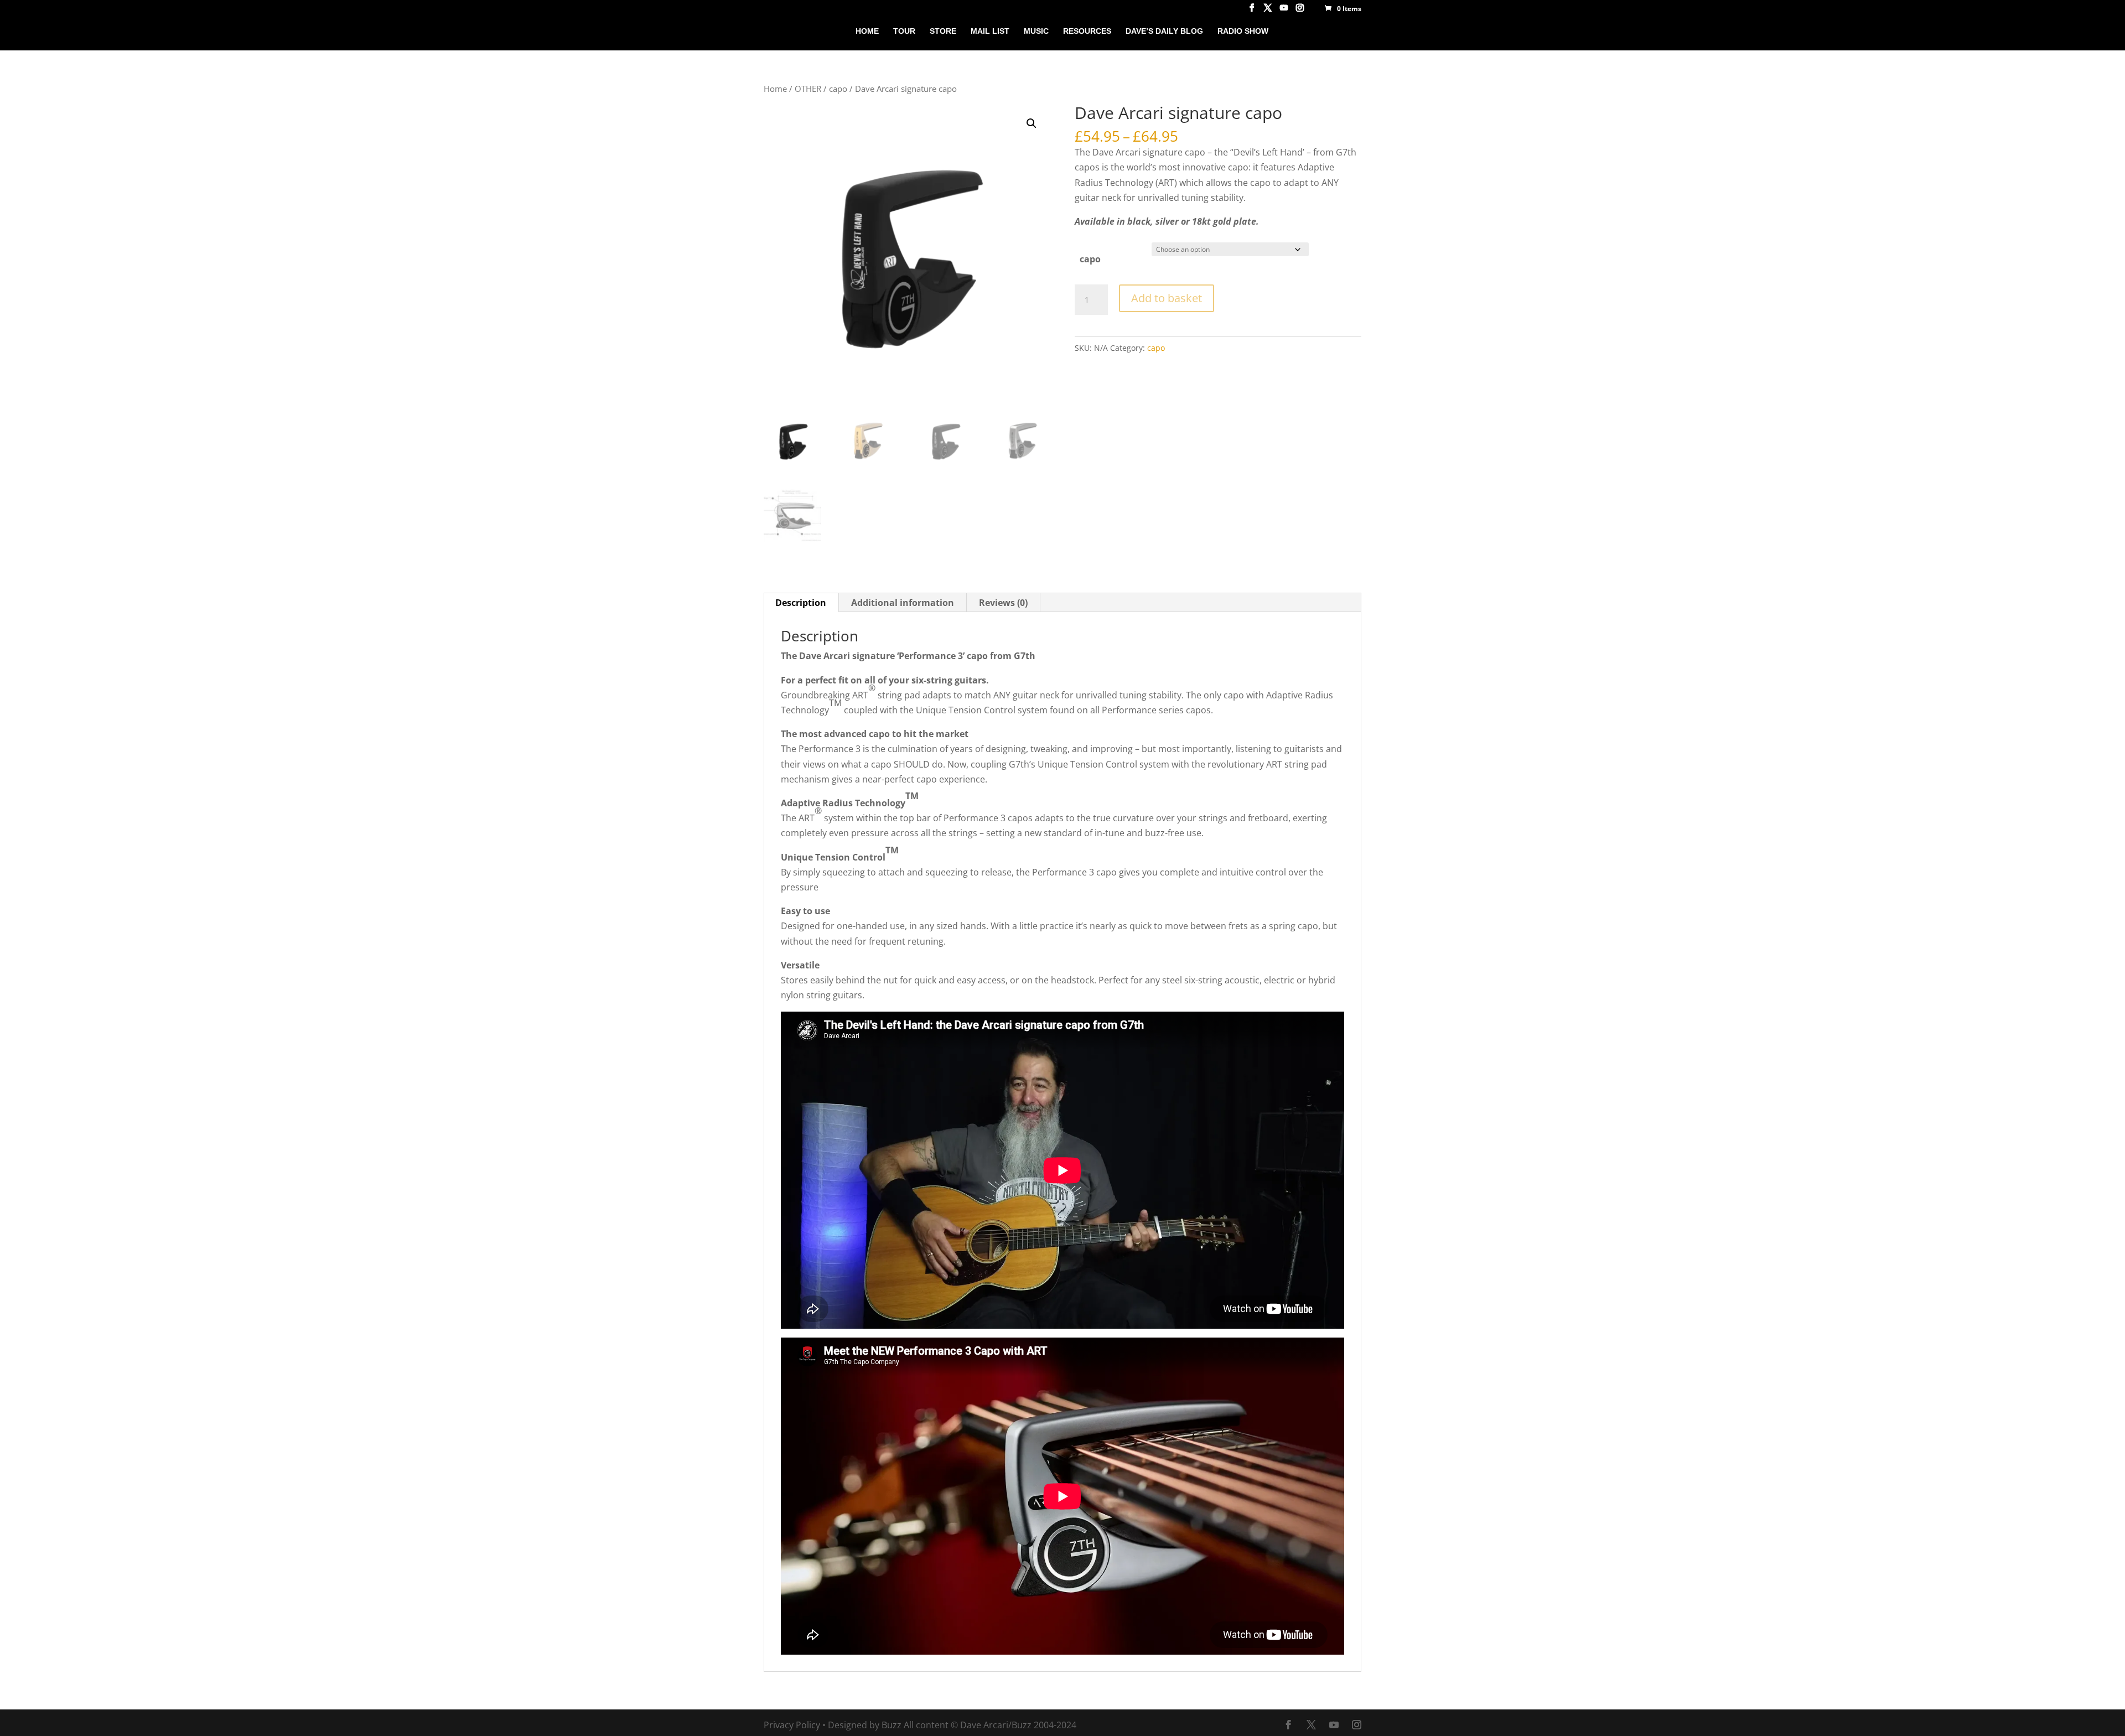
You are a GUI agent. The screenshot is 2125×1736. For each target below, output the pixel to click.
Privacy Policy (792, 1725)
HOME (867, 31)
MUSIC (1036, 31)
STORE (943, 31)
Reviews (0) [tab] (1003, 603)
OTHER (808, 89)
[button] (1032, 123)
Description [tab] (801, 603)
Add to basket (1167, 298)
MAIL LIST (990, 31)
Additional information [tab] (903, 603)
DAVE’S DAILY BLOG (1164, 31)
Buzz (892, 1725)
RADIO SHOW (1243, 31)
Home (775, 89)
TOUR (904, 31)
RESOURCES (1087, 31)
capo (838, 89)
